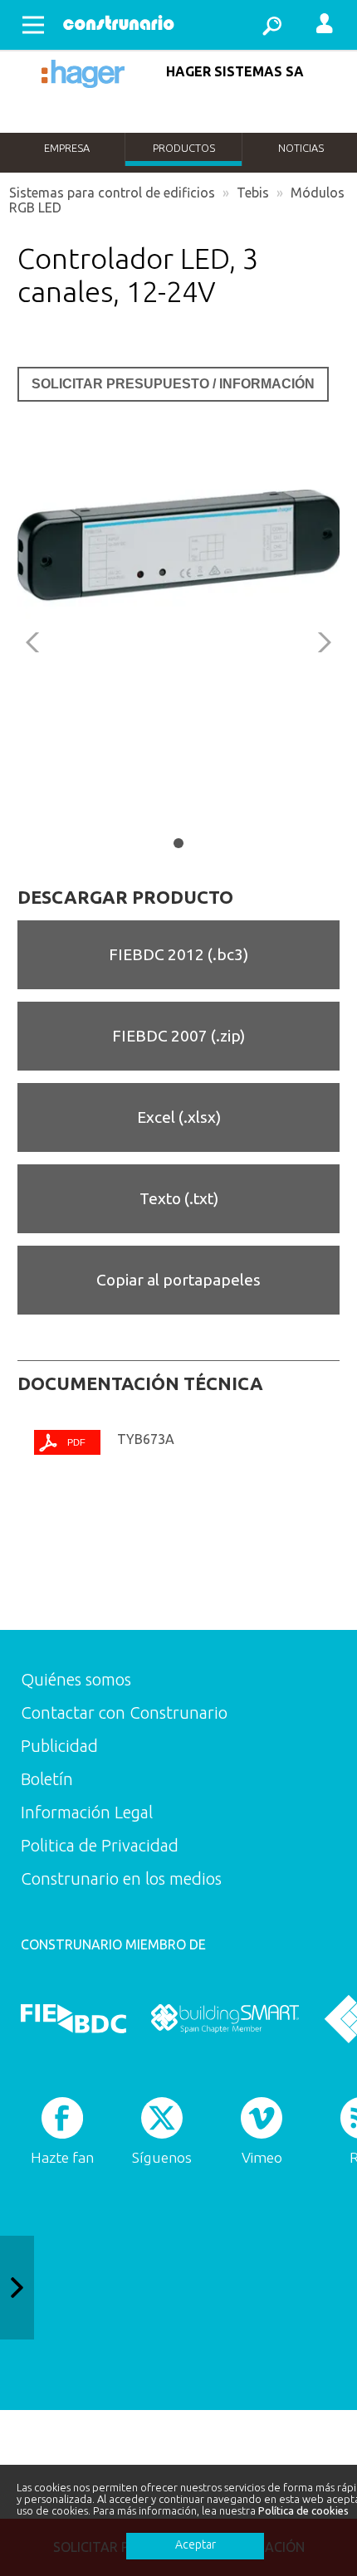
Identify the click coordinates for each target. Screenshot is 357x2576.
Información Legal (87, 1812)
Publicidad (59, 1746)
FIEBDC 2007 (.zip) (178, 1036)
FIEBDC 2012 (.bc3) (178, 954)
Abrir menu (33, 25)
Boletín (47, 1779)
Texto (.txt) (179, 1198)
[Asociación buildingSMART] (225, 2018)
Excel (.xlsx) (179, 1117)
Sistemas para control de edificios (112, 193)
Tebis (253, 193)
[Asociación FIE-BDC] (73, 2018)
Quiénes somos (76, 1679)
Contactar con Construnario (124, 1712)
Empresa (67, 148)
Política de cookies (303, 2510)
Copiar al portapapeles (178, 1280)
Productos (184, 148)
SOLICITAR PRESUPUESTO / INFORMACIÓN (173, 384)
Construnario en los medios (121, 1878)
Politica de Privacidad (100, 1845)
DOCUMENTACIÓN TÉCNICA (140, 1383)
